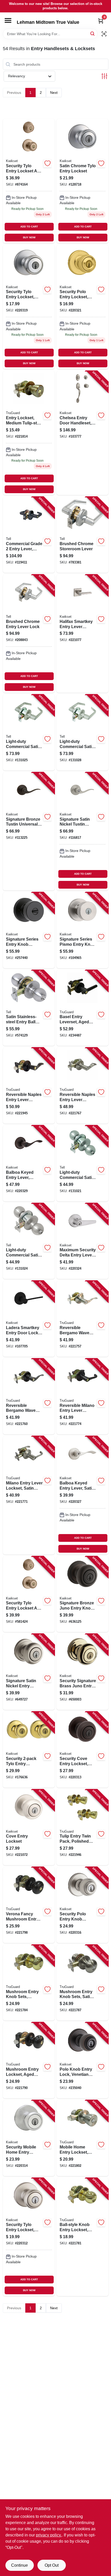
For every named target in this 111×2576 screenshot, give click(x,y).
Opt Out (52, 2565)
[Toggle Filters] (104, 76)
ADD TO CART (29, 227)
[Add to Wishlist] (47, 163)
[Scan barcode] (104, 34)
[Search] (93, 33)
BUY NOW (29, 237)
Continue (19, 2565)
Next (54, 93)
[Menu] (8, 20)
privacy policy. (49, 2535)
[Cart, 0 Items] (101, 21)
